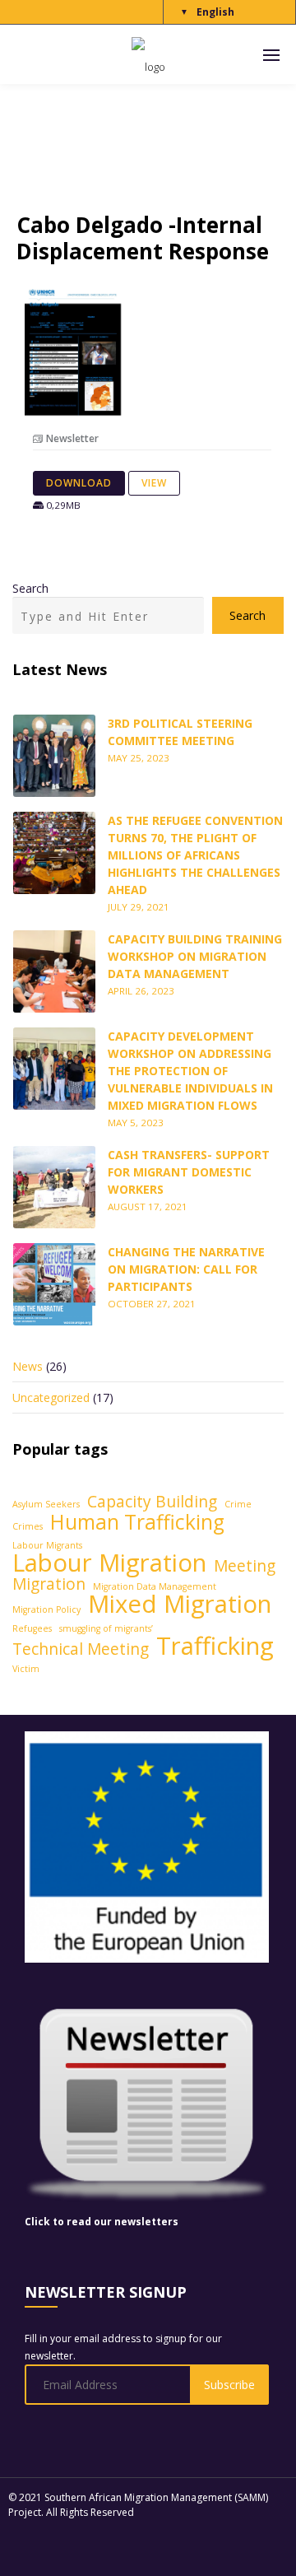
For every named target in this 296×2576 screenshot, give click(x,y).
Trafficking (215, 1646)
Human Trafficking (137, 1522)
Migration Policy (46, 1609)
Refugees (32, 1628)
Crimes (28, 1526)
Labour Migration (109, 1563)
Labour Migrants (47, 1545)
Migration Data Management (155, 1586)
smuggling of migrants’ (106, 1628)
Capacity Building (152, 1502)
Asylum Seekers (46, 1504)
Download (79, 483)
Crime (238, 1504)
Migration (49, 1584)
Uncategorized (51, 1397)
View (154, 483)
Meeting (245, 1566)
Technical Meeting (81, 1649)
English (215, 12)
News (28, 1366)
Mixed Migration (180, 1604)
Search (30, 588)
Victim (26, 1669)
